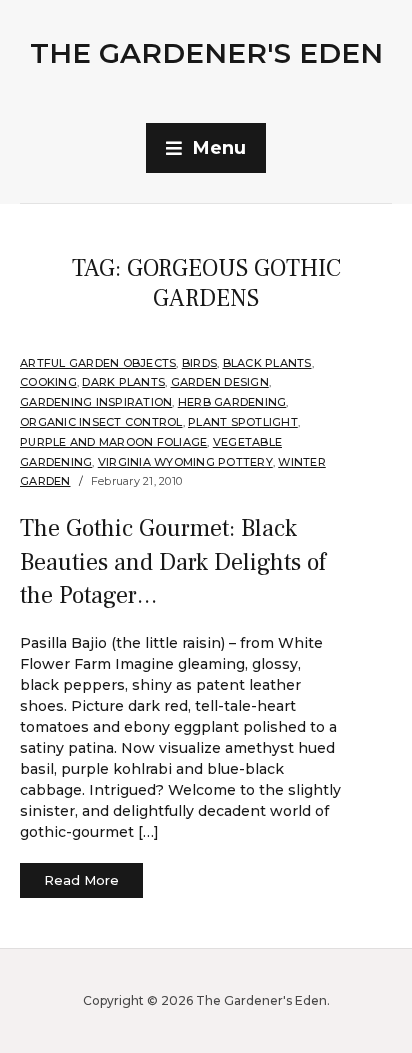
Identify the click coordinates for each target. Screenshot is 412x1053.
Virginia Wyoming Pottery (185, 462)
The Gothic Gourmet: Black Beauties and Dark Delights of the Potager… (173, 562)
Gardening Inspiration (96, 402)
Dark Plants (123, 382)
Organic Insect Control (101, 422)
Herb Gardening (232, 402)
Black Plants (267, 363)
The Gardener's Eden (206, 53)
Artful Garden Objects (98, 363)
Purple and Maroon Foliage (113, 442)
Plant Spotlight (243, 422)
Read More (81, 880)
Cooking (48, 382)
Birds (199, 363)
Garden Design (220, 382)
